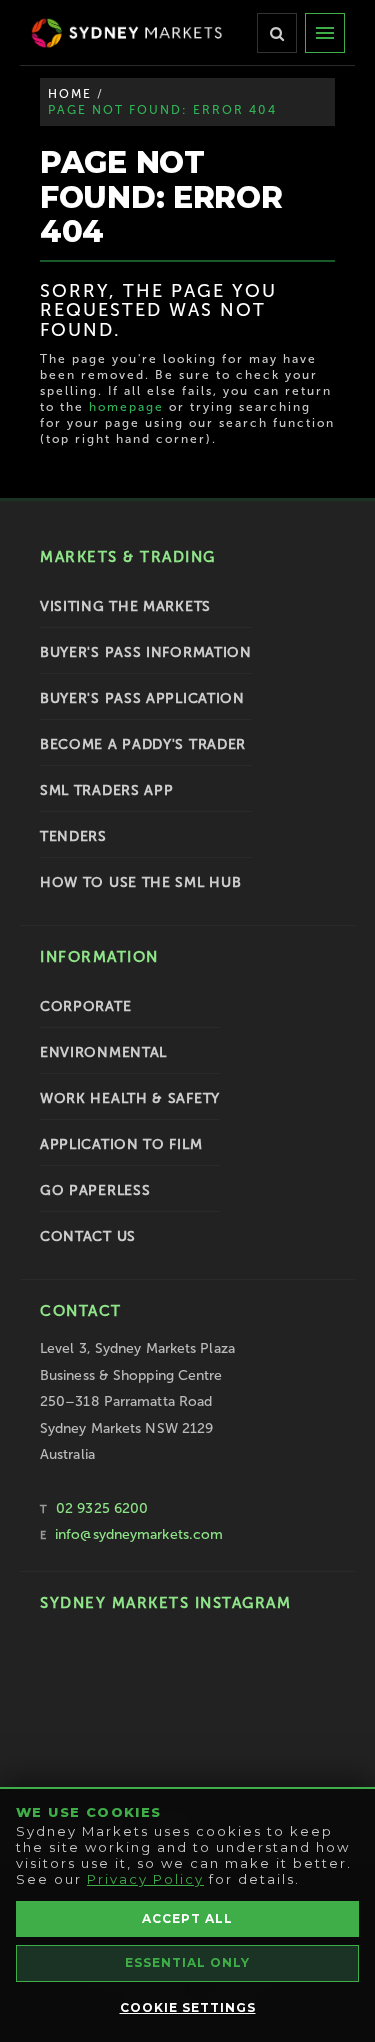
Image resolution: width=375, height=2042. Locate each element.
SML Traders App (107, 790)
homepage (126, 407)
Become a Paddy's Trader (143, 744)
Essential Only (187, 1962)
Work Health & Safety (130, 1098)
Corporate (85, 1006)
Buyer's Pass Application (142, 698)
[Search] (277, 33)
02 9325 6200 (102, 1508)
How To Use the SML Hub (140, 882)
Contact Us (88, 1236)
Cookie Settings (188, 2007)
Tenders (73, 836)
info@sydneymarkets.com (139, 1534)
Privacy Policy (145, 1879)
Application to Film (121, 1144)
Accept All (187, 1918)
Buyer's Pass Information (146, 652)
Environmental (103, 1052)
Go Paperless (95, 1190)
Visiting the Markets (125, 606)
